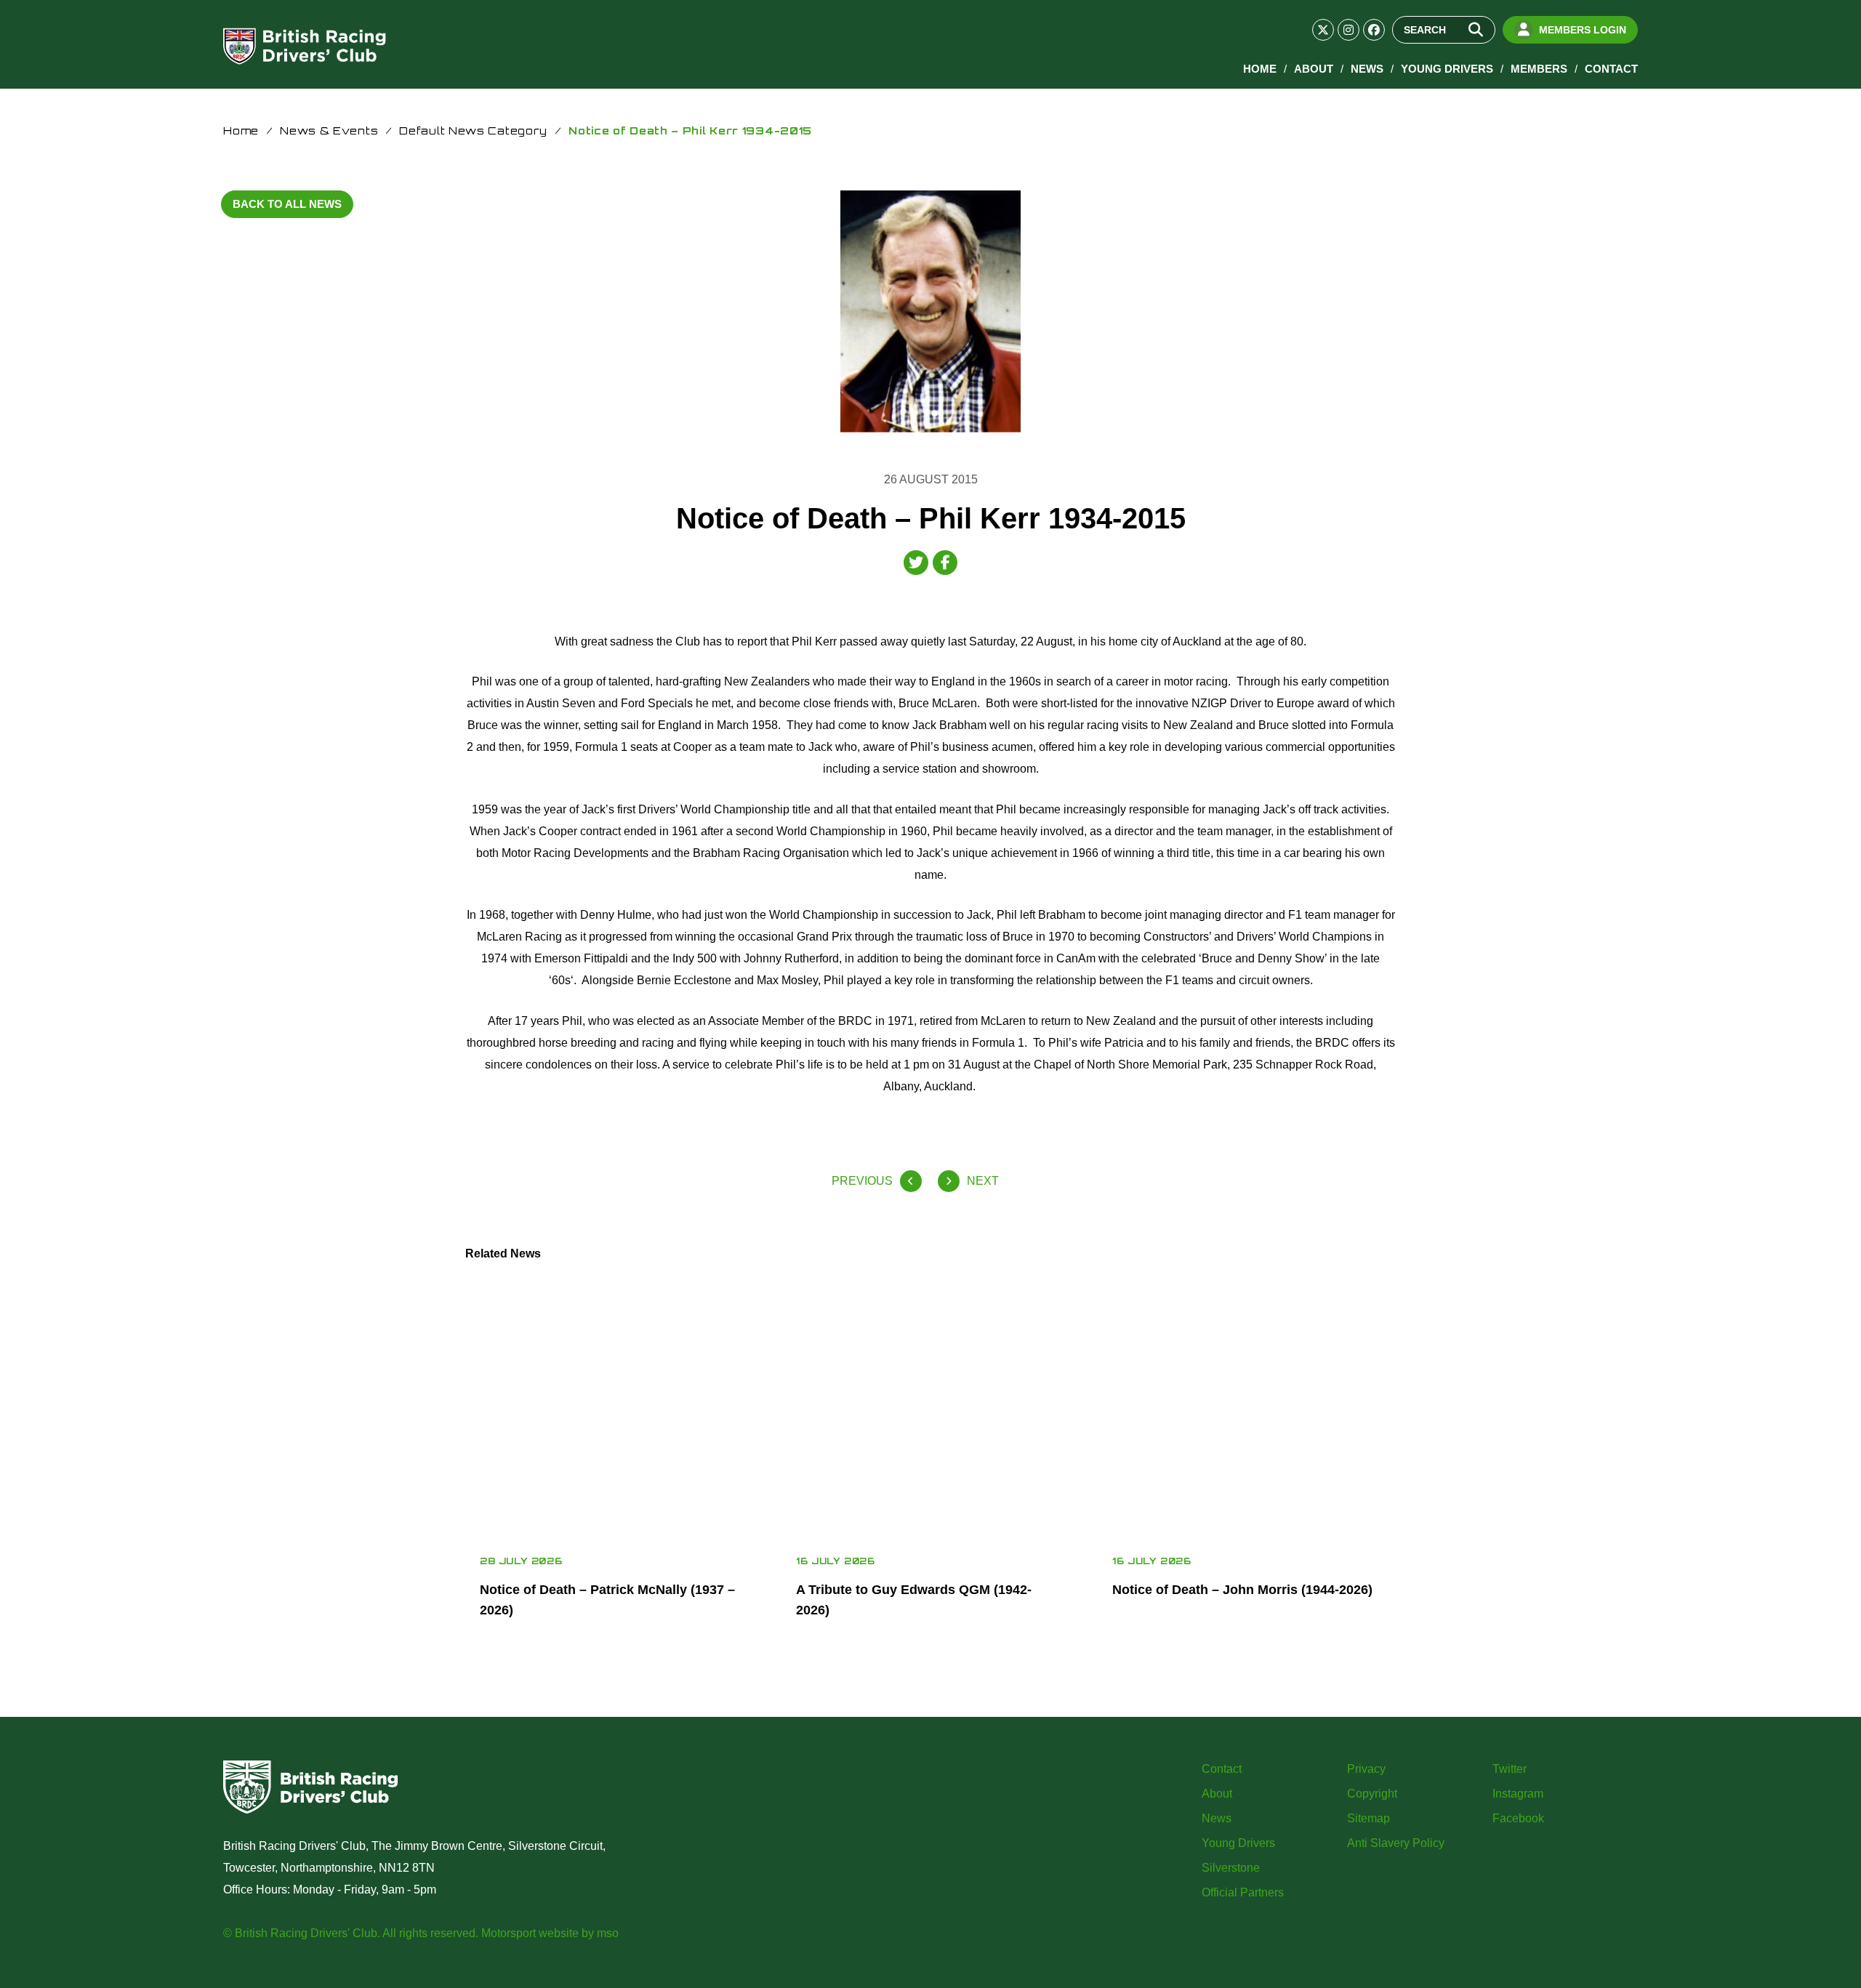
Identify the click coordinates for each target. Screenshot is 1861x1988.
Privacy (1366, 1769)
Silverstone (1231, 1868)
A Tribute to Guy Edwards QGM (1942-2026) (914, 1600)
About (1314, 69)
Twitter (1510, 1769)
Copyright (1372, 1794)
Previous (862, 1181)
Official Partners (1243, 1892)
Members (1539, 69)
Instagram (1518, 1794)
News (1367, 69)
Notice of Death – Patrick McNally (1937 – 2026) (607, 1600)
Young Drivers (1447, 69)
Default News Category (473, 130)
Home (1260, 69)
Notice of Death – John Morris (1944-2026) (1242, 1590)
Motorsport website (530, 1933)
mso (608, 1933)
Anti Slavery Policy (1396, 1843)
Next (983, 1181)
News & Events (329, 130)
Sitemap (1368, 1818)
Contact (1611, 69)
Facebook (1518, 1818)
